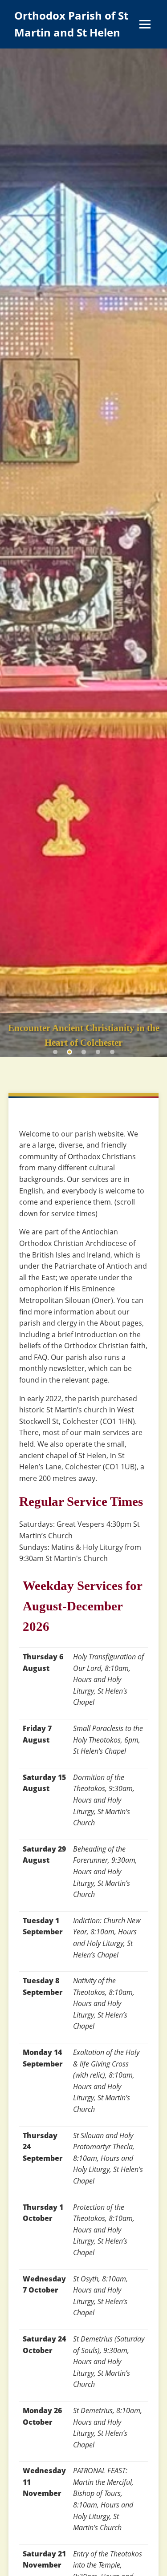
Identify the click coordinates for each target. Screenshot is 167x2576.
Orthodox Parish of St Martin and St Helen (71, 24)
